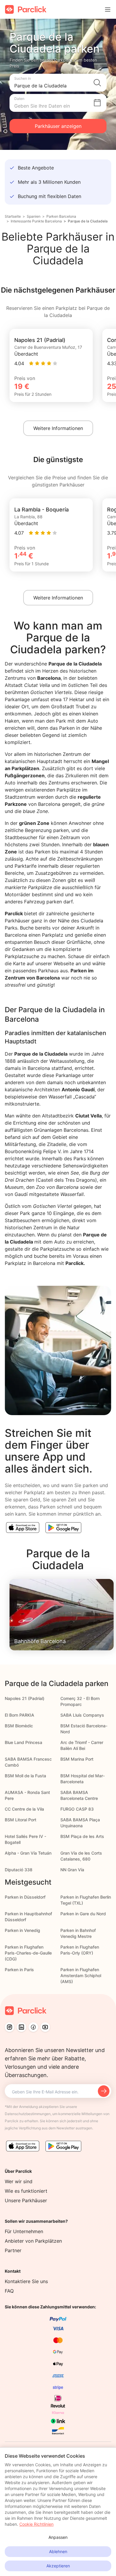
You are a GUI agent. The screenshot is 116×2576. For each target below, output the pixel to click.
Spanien (34, 216)
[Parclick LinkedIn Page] (21, 2027)
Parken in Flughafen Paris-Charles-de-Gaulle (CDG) (28, 1953)
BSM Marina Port (77, 1759)
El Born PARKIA (19, 1715)
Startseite (13, 216)
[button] (58, 83)
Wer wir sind (19, 2181)
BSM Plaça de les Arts (82, 1836)
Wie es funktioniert (26, 2191)
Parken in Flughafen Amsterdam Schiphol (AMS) (81, 1975)
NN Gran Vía (72, 1870)
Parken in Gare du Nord (83, 1914)
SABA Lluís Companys (82, 1715)
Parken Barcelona (61, 216)
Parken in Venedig (22, 1930)
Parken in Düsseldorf (25, 1897)
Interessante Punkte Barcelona (36, 221)
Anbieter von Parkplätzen (33, 2241)
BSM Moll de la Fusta (25, 1776)
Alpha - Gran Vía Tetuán (28, 1853)
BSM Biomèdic (19, 1726)
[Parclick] (26, 9)
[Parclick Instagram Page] (10, 2027)
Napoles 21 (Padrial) (25, 1698)
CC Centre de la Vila (24, 1809)
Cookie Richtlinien (36, 2524)
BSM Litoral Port (21, 1820)
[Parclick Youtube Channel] (45, 2027)
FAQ (9, 2291)
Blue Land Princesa (23, 1742)
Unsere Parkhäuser (26, 2200)
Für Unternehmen (24, 2231)
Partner (13, 2250)
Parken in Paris (19, 1970)
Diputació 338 (19, 1870)
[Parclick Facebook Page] (33, 2027)
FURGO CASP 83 (77, 1809)
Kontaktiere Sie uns (26, 2281)
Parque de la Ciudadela (88, 221)
